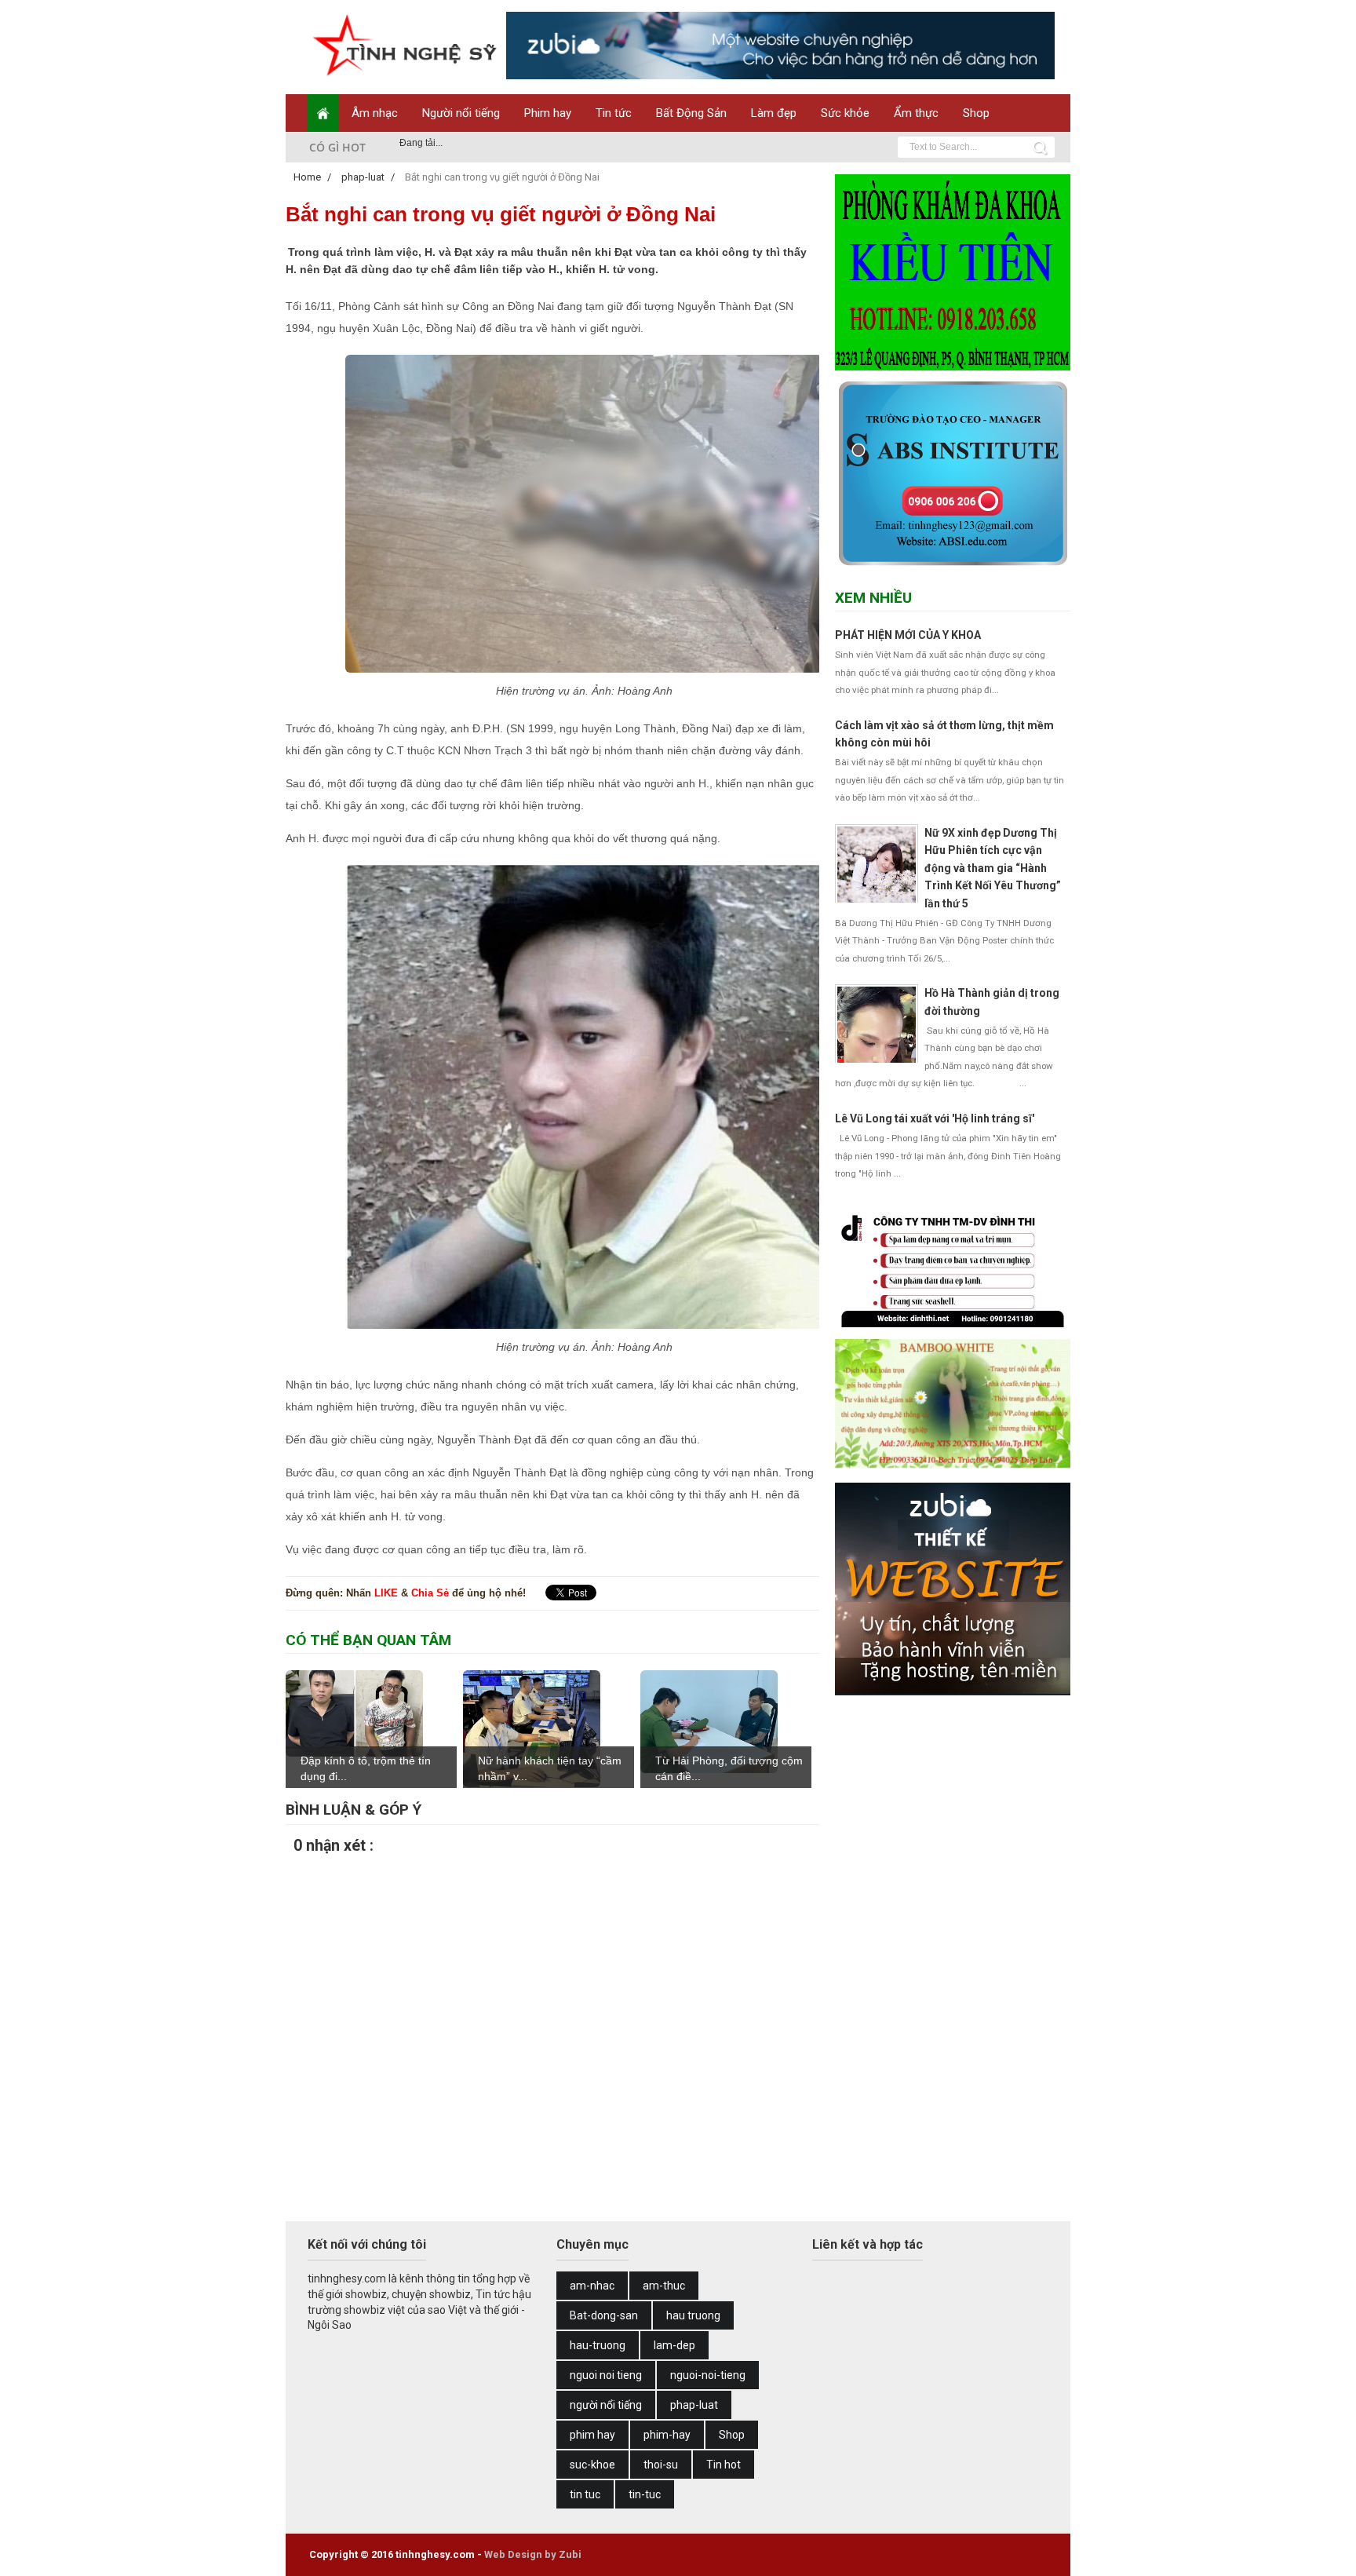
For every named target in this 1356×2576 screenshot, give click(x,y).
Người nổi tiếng (461, 113)
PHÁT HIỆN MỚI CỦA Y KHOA (908, 635)
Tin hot (724, 2465)
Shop (976, 113)
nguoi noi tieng (606, 2375)
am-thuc (664, 2286)
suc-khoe (592, 2465)
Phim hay (548, 113)
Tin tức (614, 113)
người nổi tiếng (606, 2405)
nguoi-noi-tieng (708, 2375)
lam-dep (674, 2345)
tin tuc (585, 2494)
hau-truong (598, 2345)
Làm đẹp (774, 113)
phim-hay (667, 2435)
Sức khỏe (845, 113)
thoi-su (661, 2465)
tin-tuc (645, 2494)
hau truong (693, 2315)
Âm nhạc (375, 113)
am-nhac (592, 2286)
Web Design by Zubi (533, 2554)
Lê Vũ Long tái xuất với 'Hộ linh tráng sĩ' (935, 1118)
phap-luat (694, 2405)
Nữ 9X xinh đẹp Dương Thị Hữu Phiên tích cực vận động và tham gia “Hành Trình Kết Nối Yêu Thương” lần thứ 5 (993, 868)
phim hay (592, 2435)
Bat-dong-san (604, 2315)
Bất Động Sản (691, 113)
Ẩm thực (916, 113)
